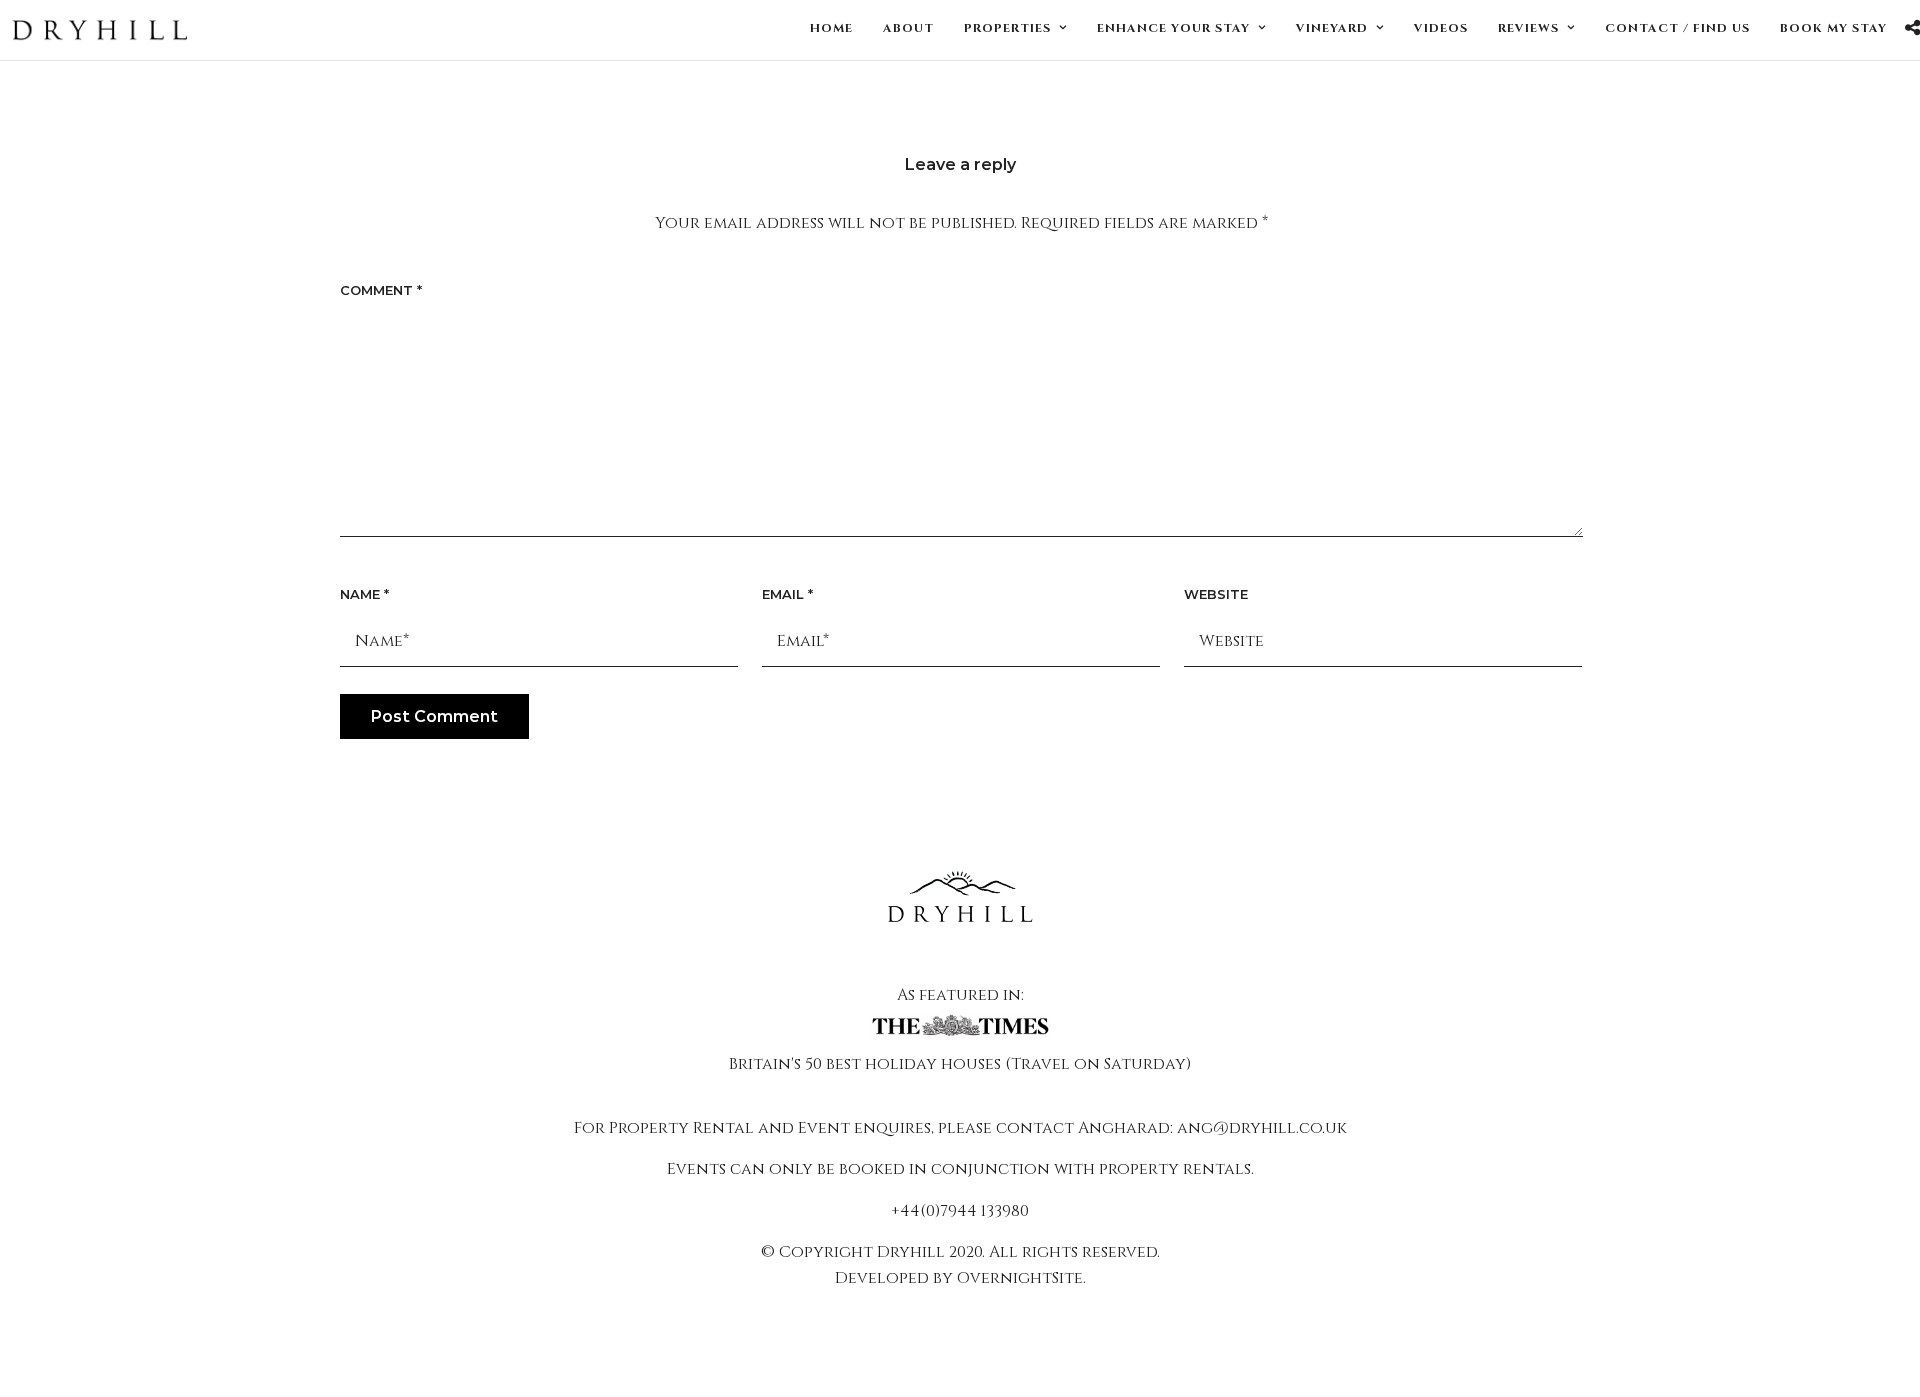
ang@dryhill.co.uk (1262, 1128)
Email (787, 594)
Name (364, 594)
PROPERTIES (1007, 28)
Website (1216, 594)
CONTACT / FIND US (1677, 28)
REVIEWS (1528, 28)
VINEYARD (1332, 28)
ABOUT (908, 28)
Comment (381, 290)
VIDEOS (1441, 28)
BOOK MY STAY (1833, 28)
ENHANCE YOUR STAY (1173, 28)
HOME (831, 28)
